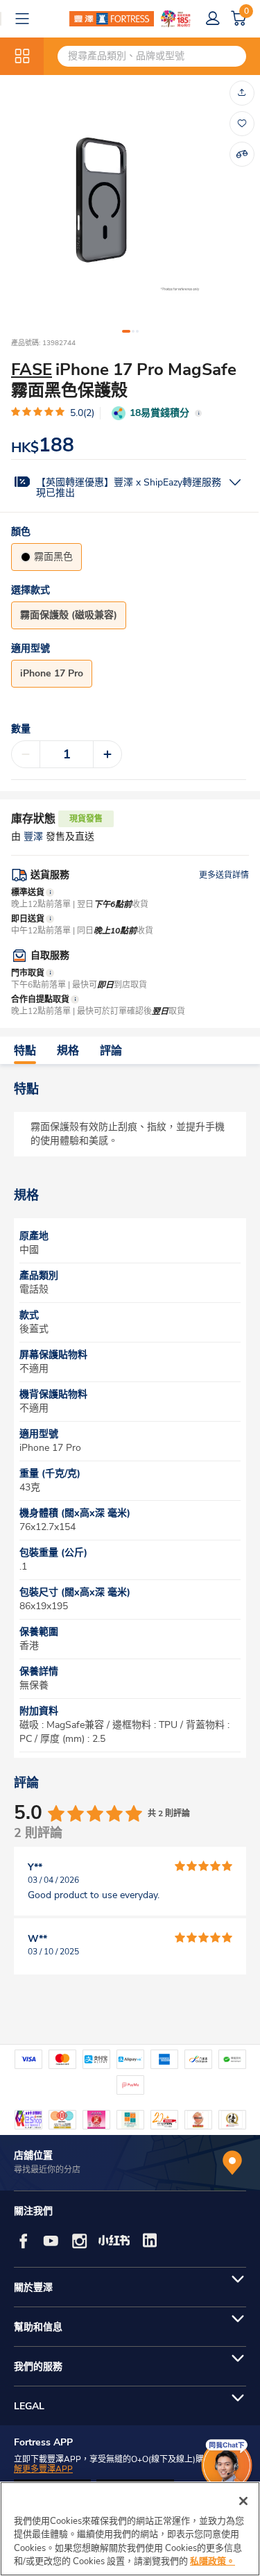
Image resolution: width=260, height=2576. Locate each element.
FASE (32, 369)
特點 (25, 1051)
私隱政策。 (213, 2561)
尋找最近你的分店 (47, 2170)
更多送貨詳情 (224, 875)
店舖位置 (33, 2155)
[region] (130, 2529)
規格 (68, 1051)
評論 (111, 1051)
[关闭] (243, 2501)
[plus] (107, 754)
